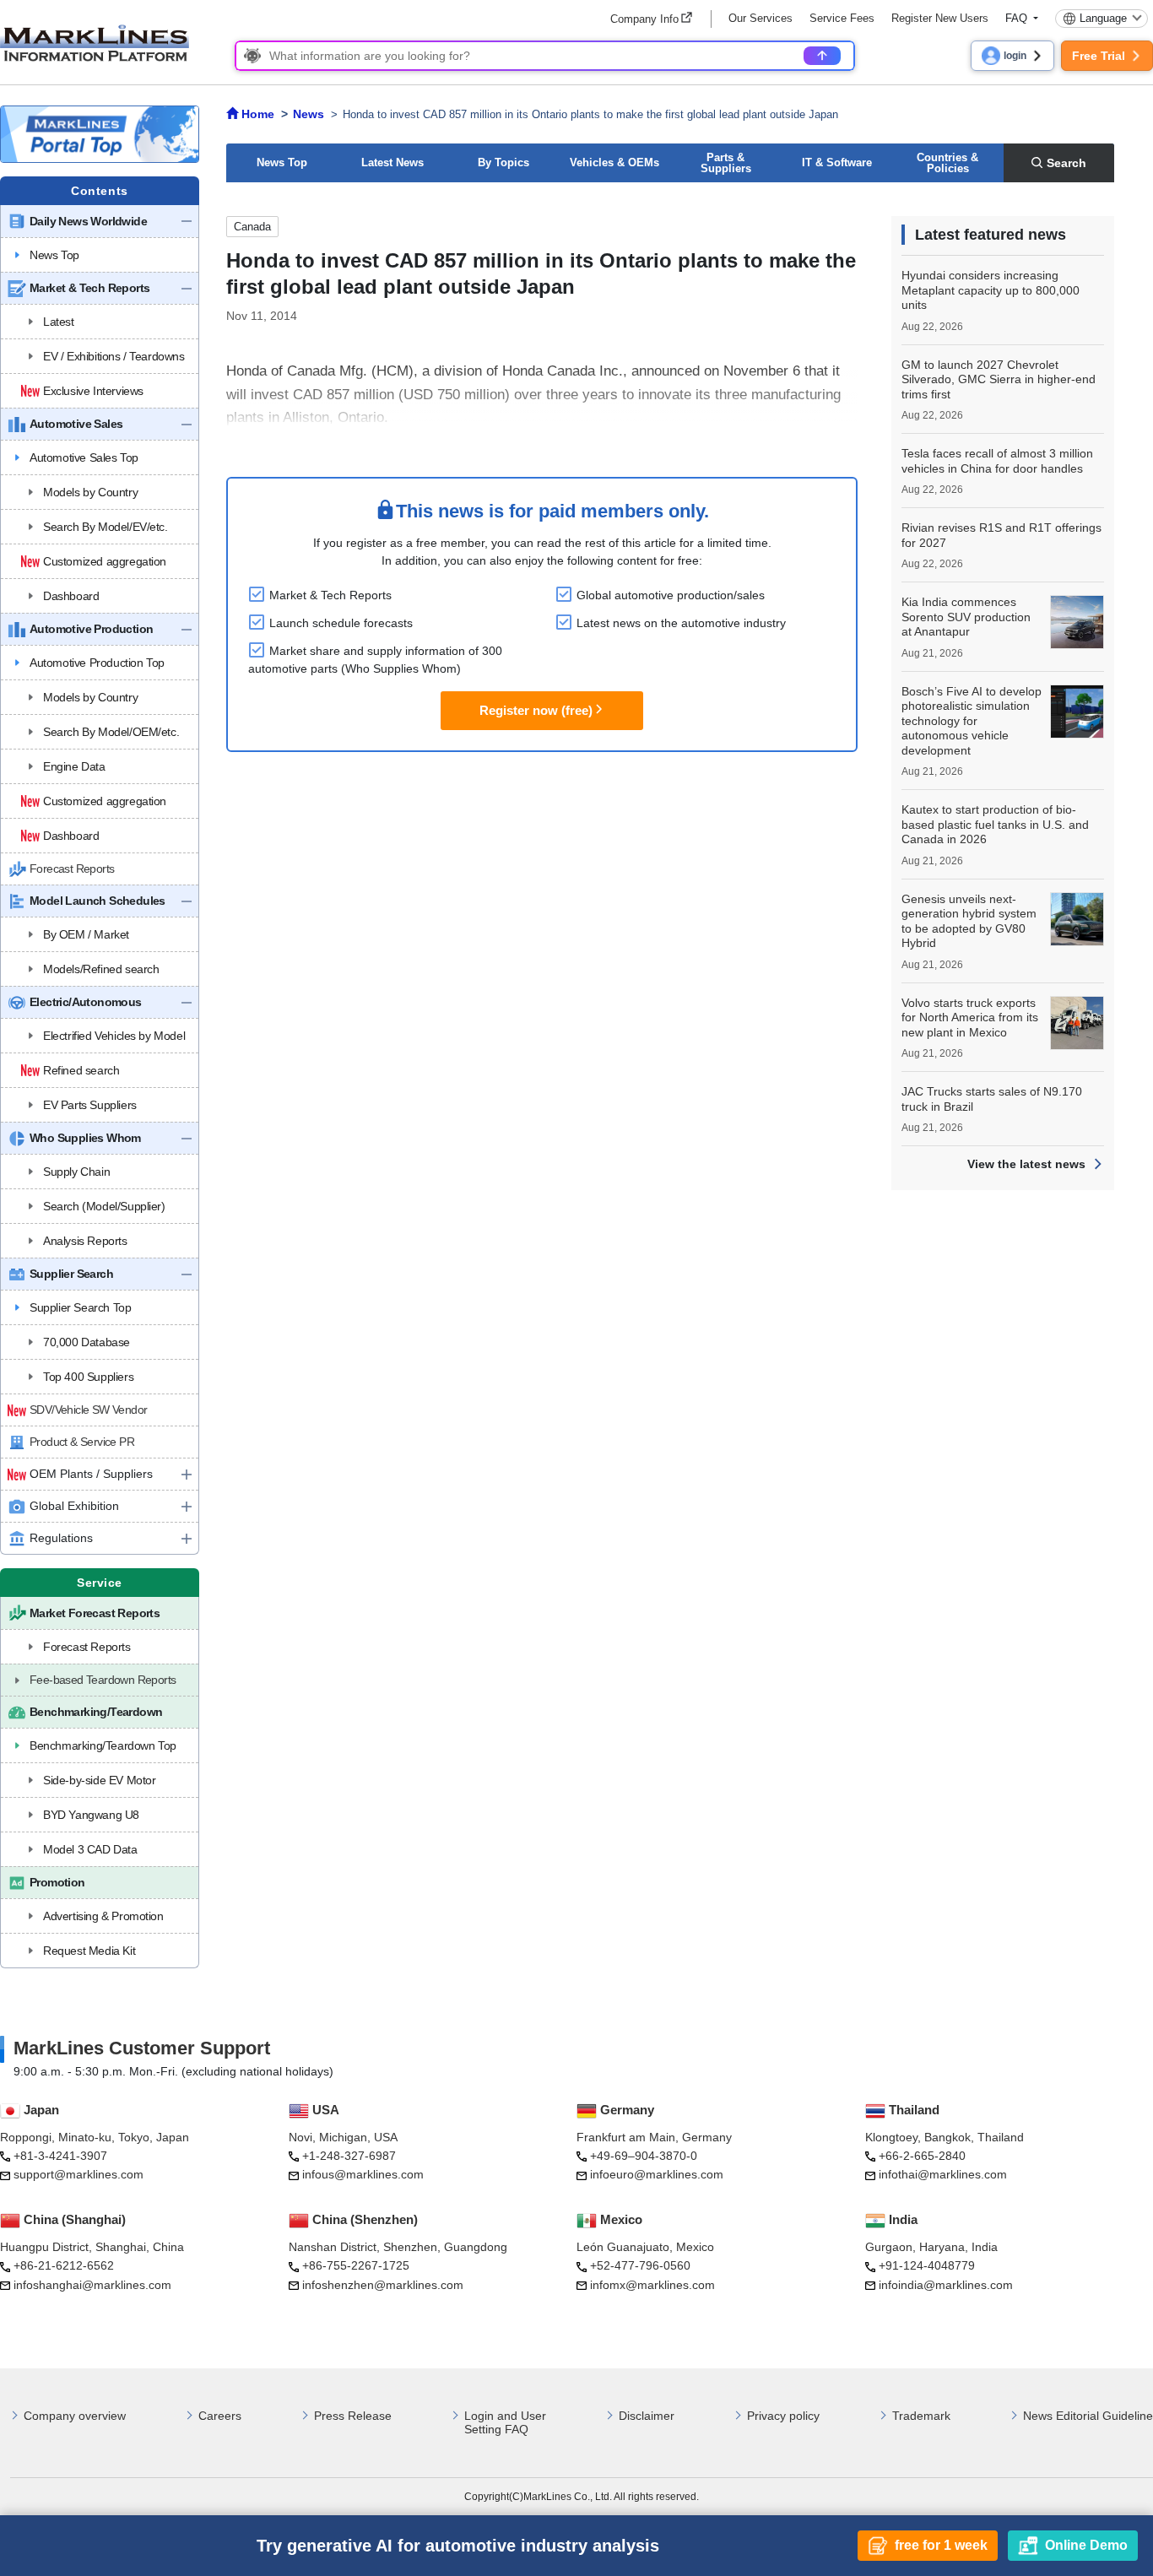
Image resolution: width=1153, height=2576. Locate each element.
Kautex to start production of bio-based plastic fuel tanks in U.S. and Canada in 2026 (995, 824)
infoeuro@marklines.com (657, 2174)
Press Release (353, 2416)
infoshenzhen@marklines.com (383, 2285)
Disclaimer (647, 2416)
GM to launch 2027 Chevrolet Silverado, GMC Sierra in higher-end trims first (999, 379)
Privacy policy (783, 2416)
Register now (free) (536, 710)
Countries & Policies (947, 163)
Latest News (392, 162)
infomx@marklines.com (652, 2285)
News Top (282, 162)
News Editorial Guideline (1088, 2416)
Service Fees (842, 18)
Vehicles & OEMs (614, 162)
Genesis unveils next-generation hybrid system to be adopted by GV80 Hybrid (969, 921)
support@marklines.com (78, 2174)
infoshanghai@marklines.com (92, 2285)
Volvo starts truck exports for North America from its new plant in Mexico (970, 1017)
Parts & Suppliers (726, 163)
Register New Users (940, 18)
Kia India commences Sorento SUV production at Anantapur (966, 617)
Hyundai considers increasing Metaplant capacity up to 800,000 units (991, 290)
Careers (220, 2416)
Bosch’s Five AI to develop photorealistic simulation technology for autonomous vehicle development (972, 721)
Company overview (75, 2416)
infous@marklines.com (363, 2174)
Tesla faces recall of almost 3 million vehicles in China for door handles (997, 461)
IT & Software (837, 162)
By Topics (503, 162)
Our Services (761, 18)
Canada (252, 227)
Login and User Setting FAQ (505, 2423)
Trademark (921, 2416)
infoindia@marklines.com (946, 2285)
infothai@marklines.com (943, 2174)
